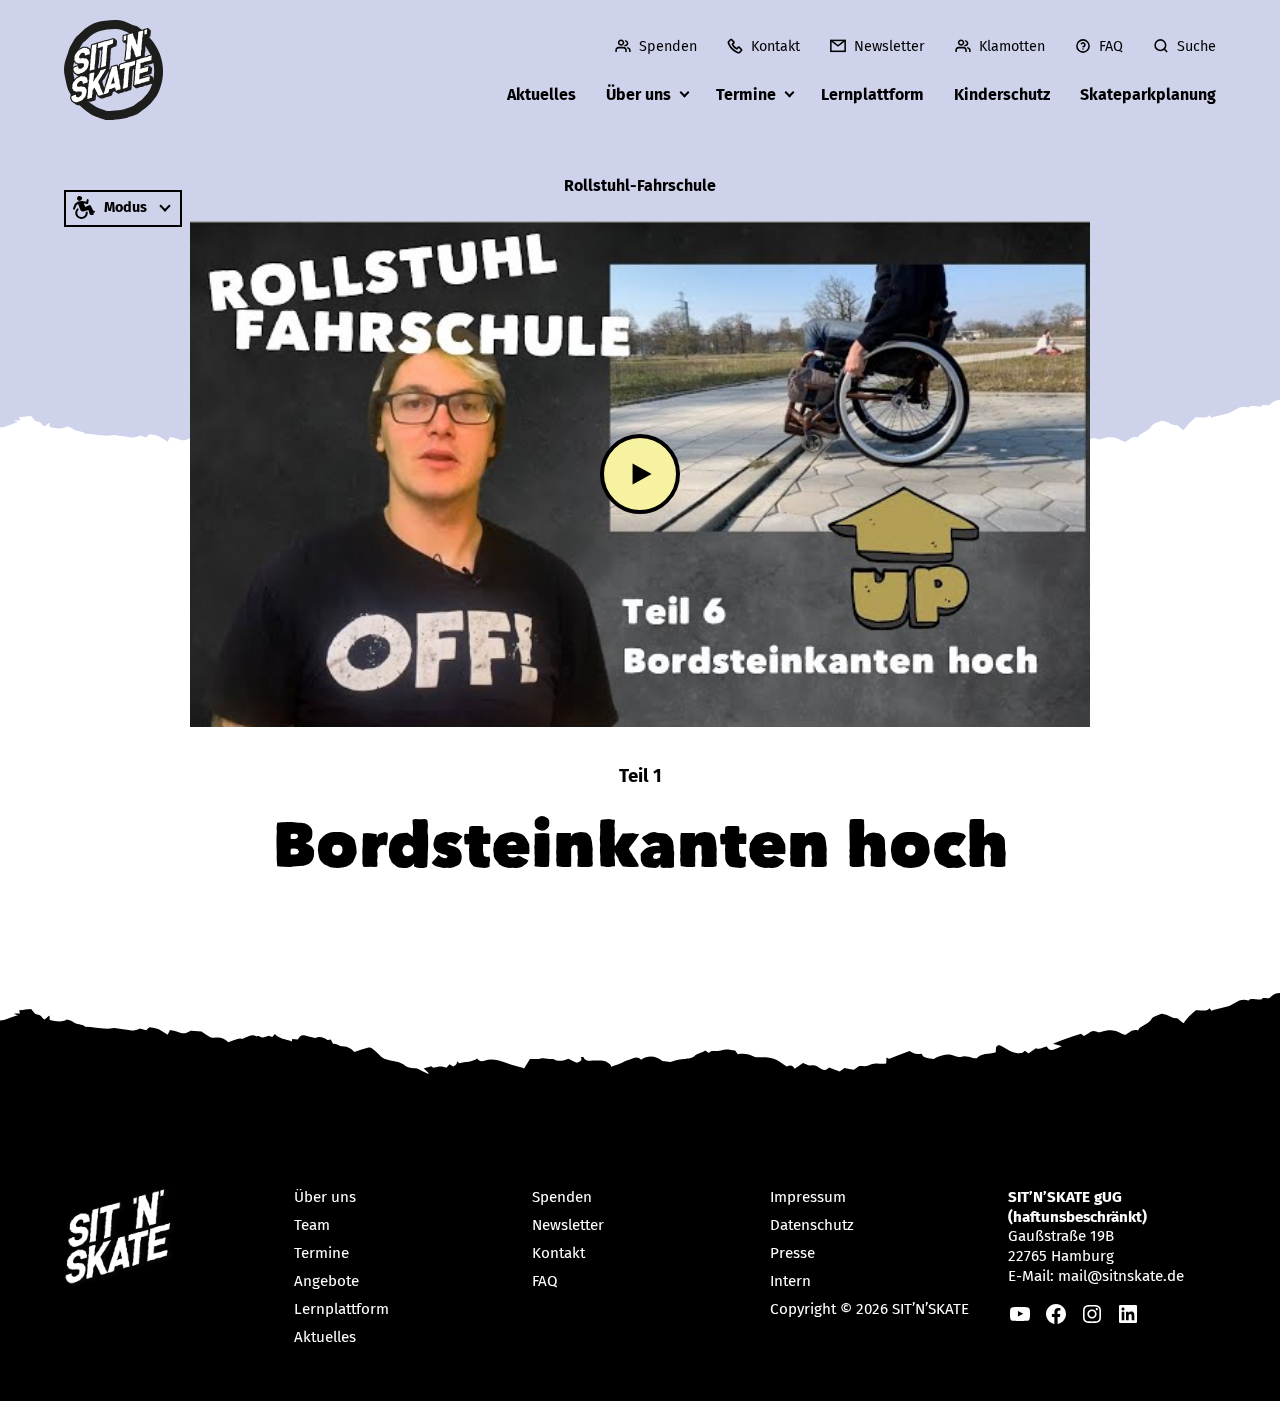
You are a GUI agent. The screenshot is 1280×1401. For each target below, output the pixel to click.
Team (312, 1225)
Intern (790, 1281)
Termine (746, 94)
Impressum (808, 1197)
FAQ (1111, 46)
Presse (792, 1253)
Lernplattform (872, 94)
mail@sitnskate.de (1121, 1276)
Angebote (326, 1281)
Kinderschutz (1002, 94)
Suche (1196, 46)
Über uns (638, 94)
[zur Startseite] (114, 70)
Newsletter (889, 46)
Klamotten (1012, 46)
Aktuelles (541, 94)
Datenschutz (812, 1225)
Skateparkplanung (1148, 94)
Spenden (668, 46)
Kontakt (775, 46)
